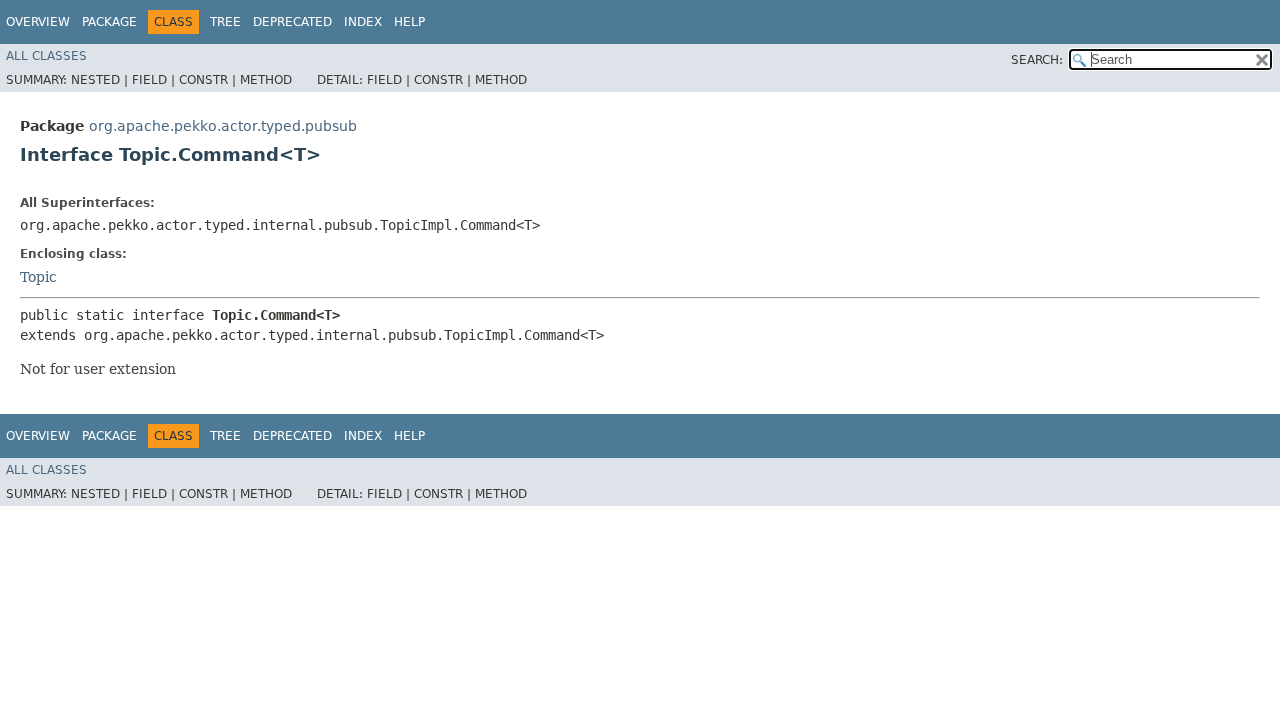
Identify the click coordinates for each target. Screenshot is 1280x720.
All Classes (46, 56)
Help (409, 22)
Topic (38, 277)
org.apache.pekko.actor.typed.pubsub (223, 126)
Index (363, 22)
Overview (38, 22)
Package (109, 22)
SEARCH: (1037, 60)
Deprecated (292, 22)
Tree (225, 22)
